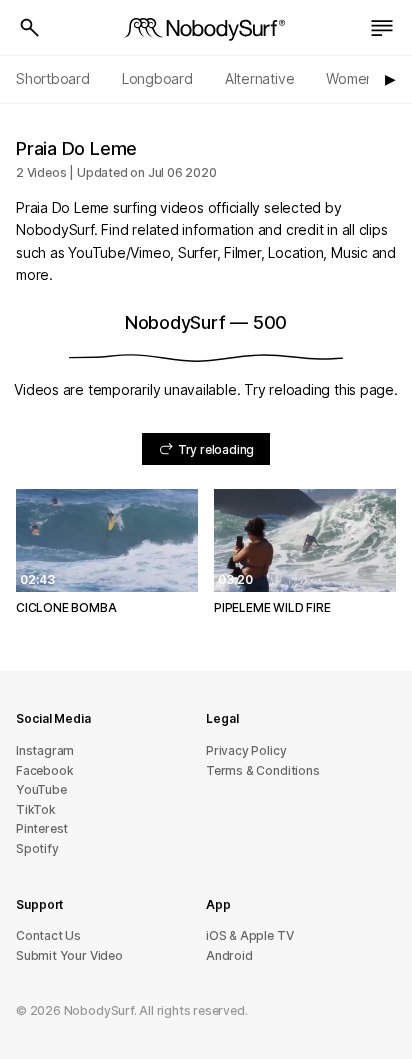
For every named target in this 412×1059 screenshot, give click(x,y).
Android (229, 955)
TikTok (36, 809)
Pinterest (42, 828)
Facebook (44, 770)
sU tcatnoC (48, 935)
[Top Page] (206, 28)
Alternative (260, 78)
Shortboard (53, 78)
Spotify (37, 848)
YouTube (41, 789)
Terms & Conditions (263, 770)
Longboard (157, 78)
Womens (353, 78)
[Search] (30, 28)
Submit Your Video (69, 955)
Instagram (45, 750)
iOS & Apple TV (249, 935)
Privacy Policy (246, 750)
